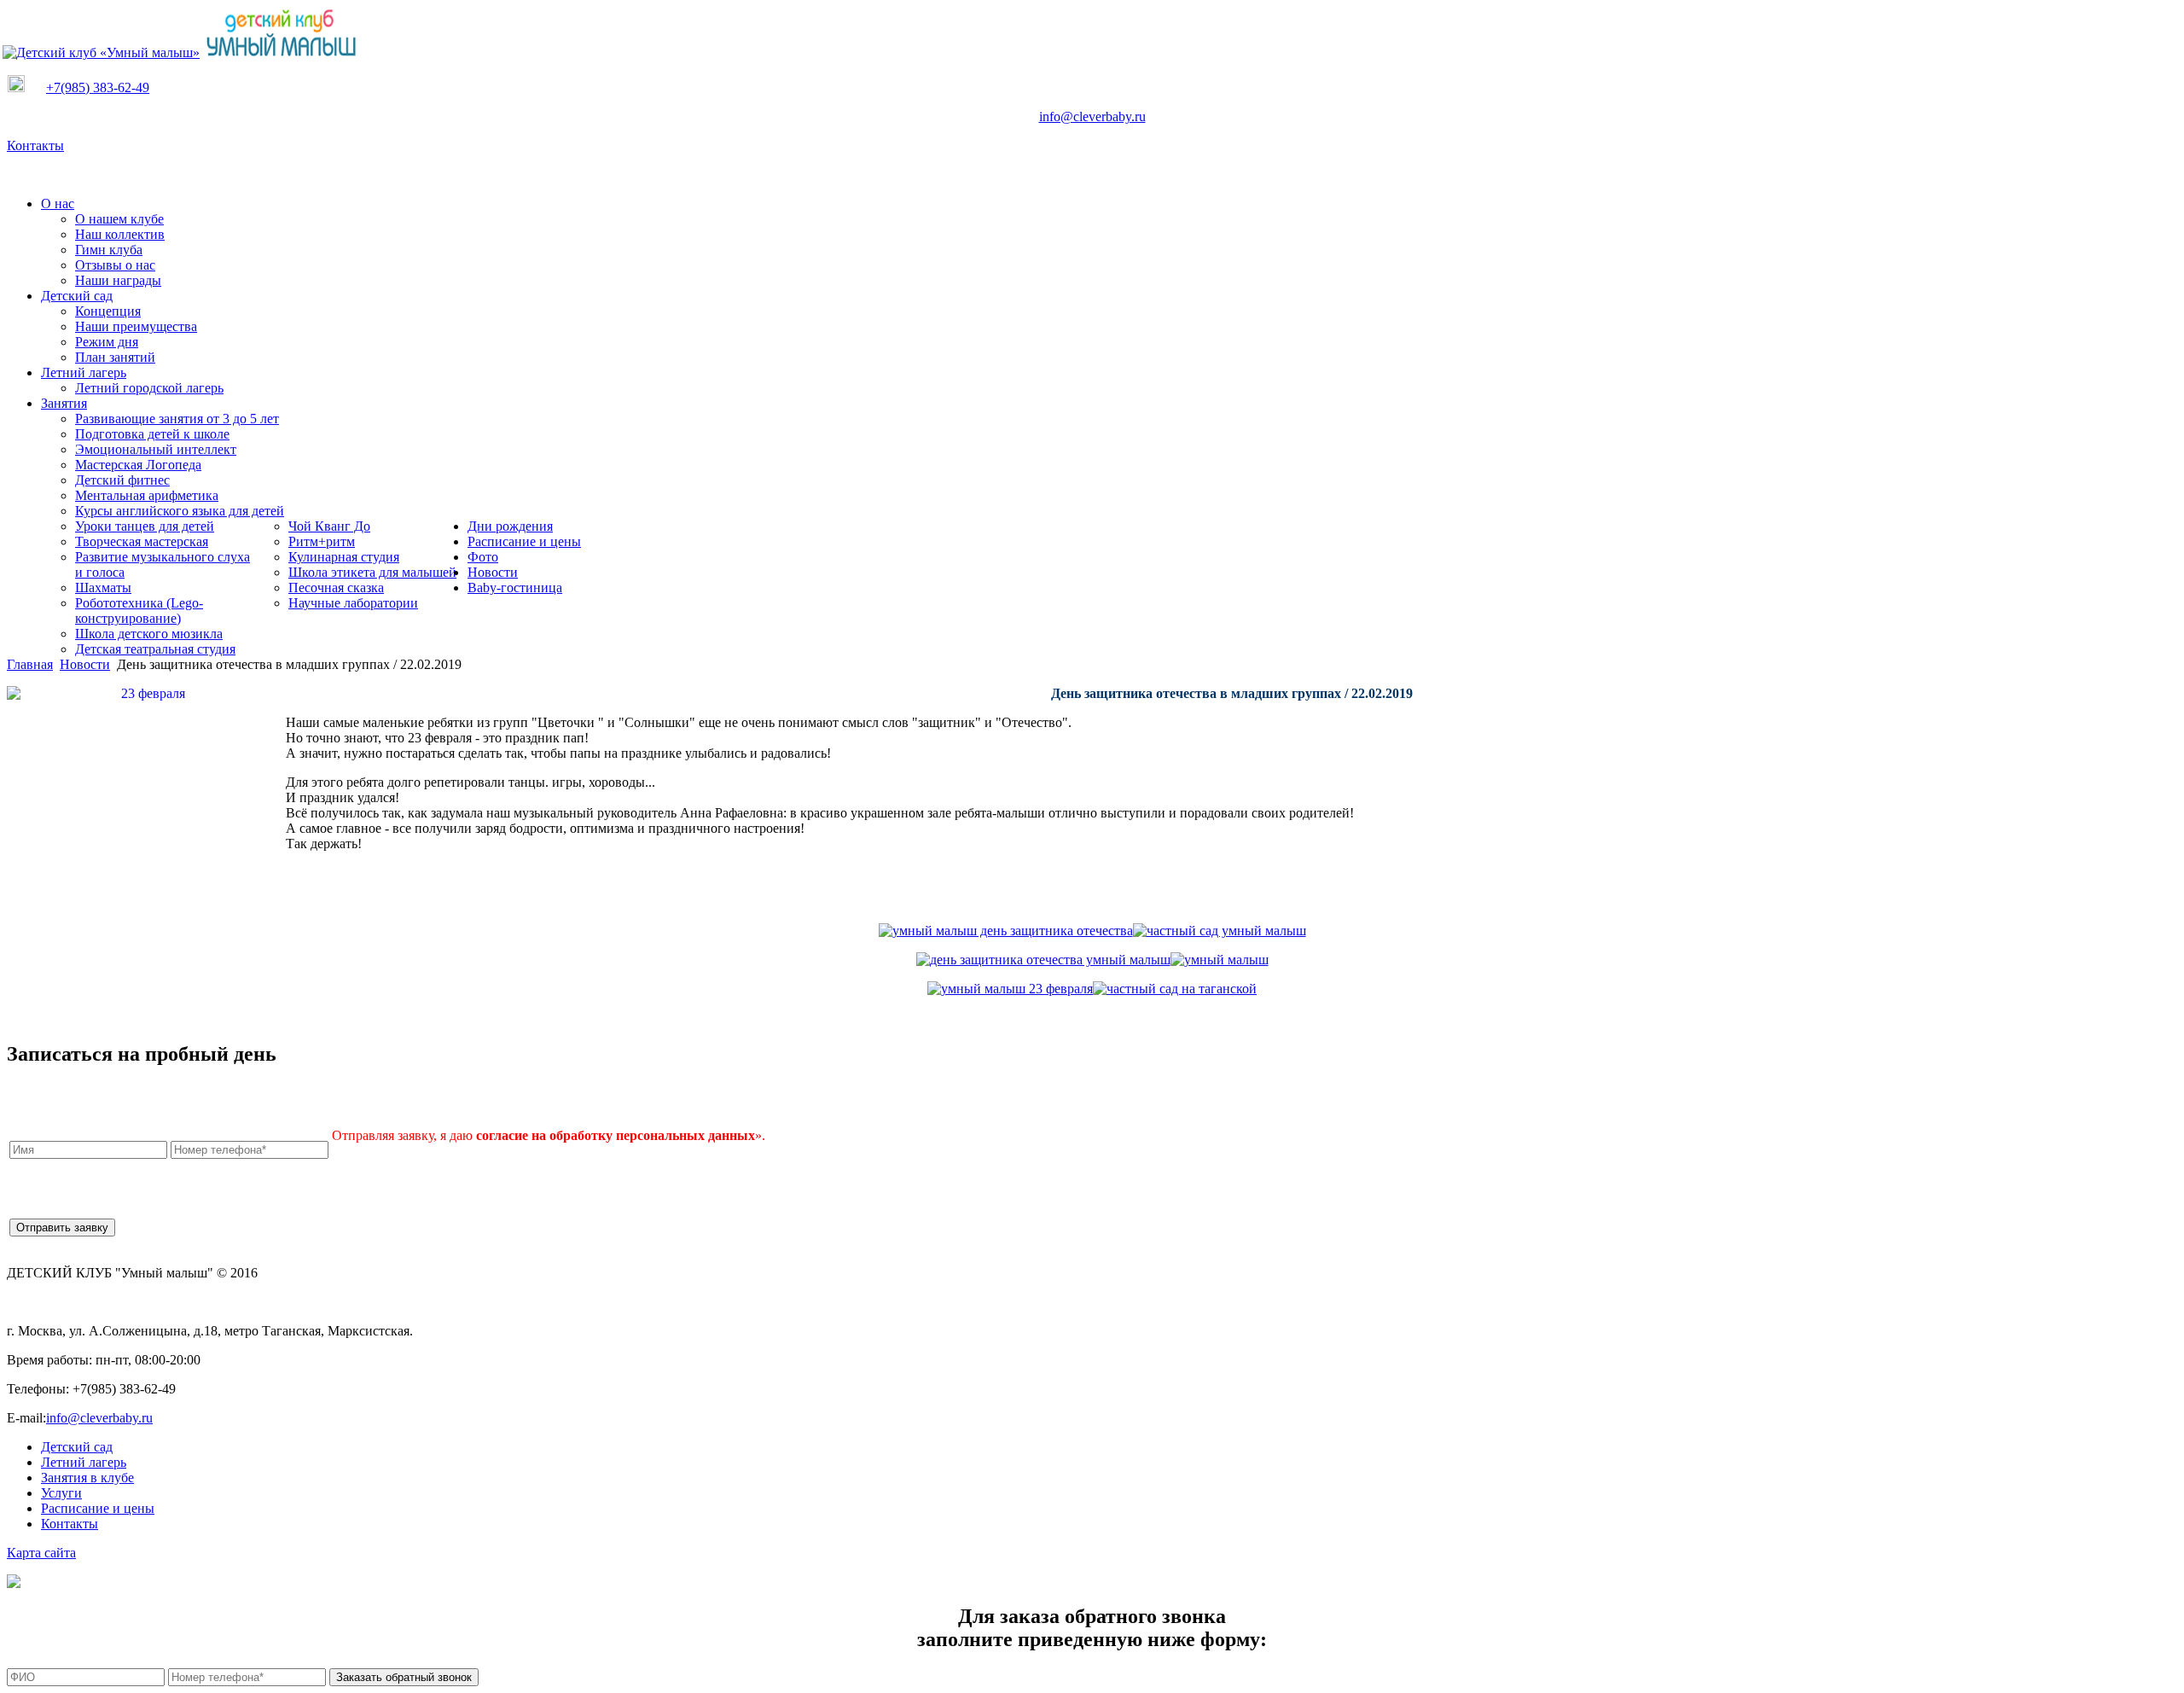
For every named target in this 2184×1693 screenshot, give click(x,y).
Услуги (61, 1493)
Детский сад (77, 1447)
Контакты (35, 145)
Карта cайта (41, 1553)
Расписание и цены (98, 1508)
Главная (30, 664)
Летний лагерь (84, 1462)
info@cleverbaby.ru (1092, 116)
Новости (85, 664)
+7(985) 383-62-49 (98, 87)
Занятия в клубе (87, 1478)
